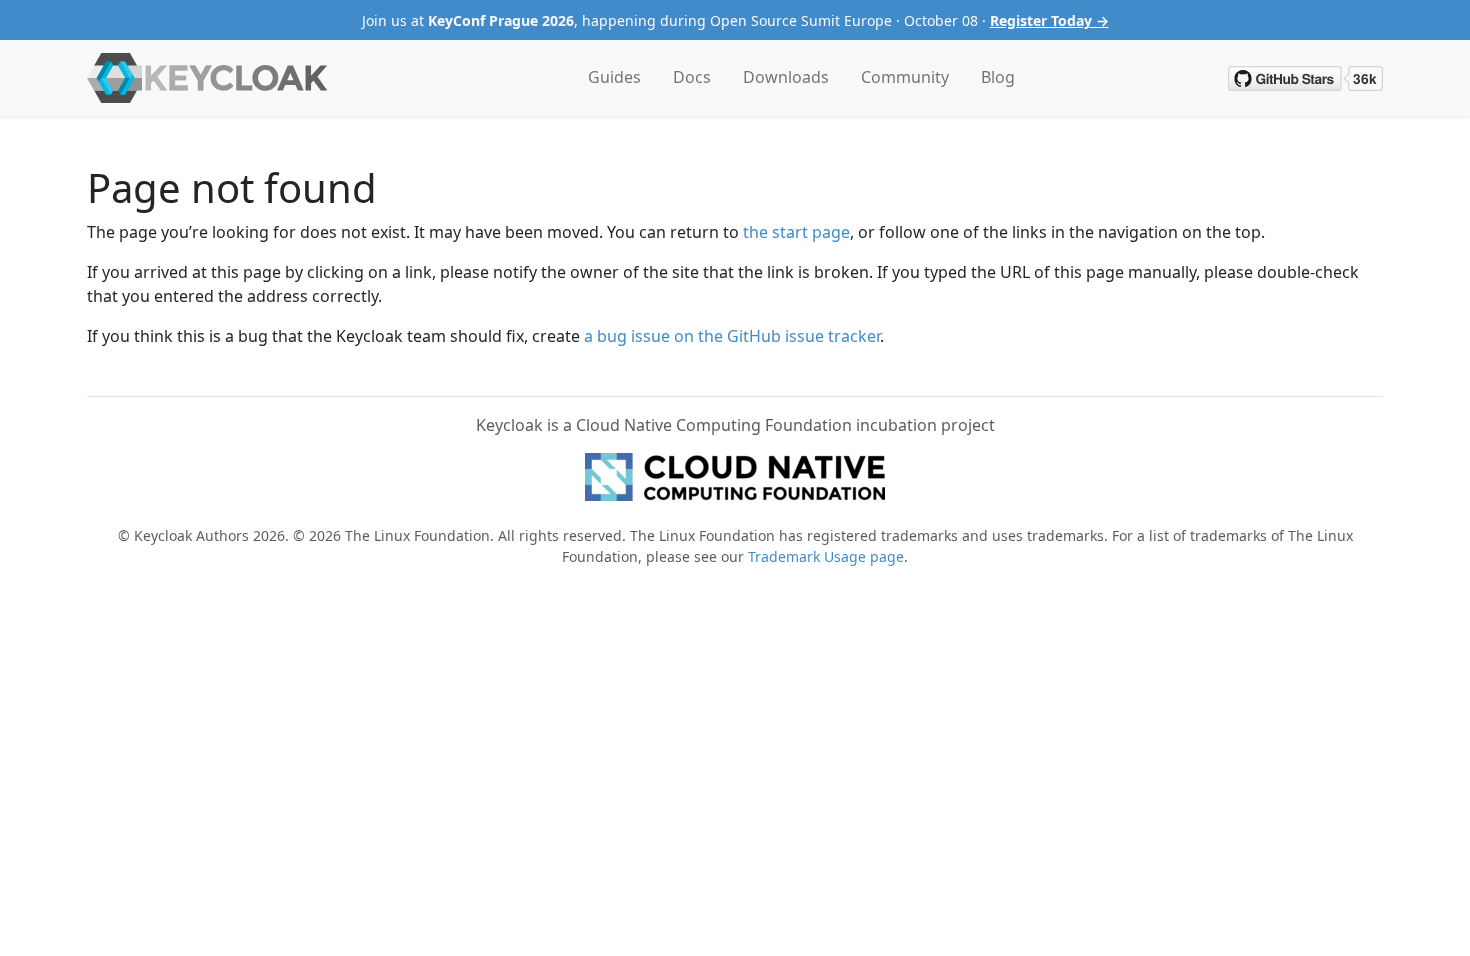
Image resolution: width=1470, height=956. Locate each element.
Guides (614, 77)
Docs (692, 77)
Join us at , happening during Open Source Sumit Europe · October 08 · (735, 20)
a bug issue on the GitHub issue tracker (732, 336)
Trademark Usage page (826, 556)
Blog (998, 77)
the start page (796, 232)
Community (905, 77)
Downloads (786, 77)
